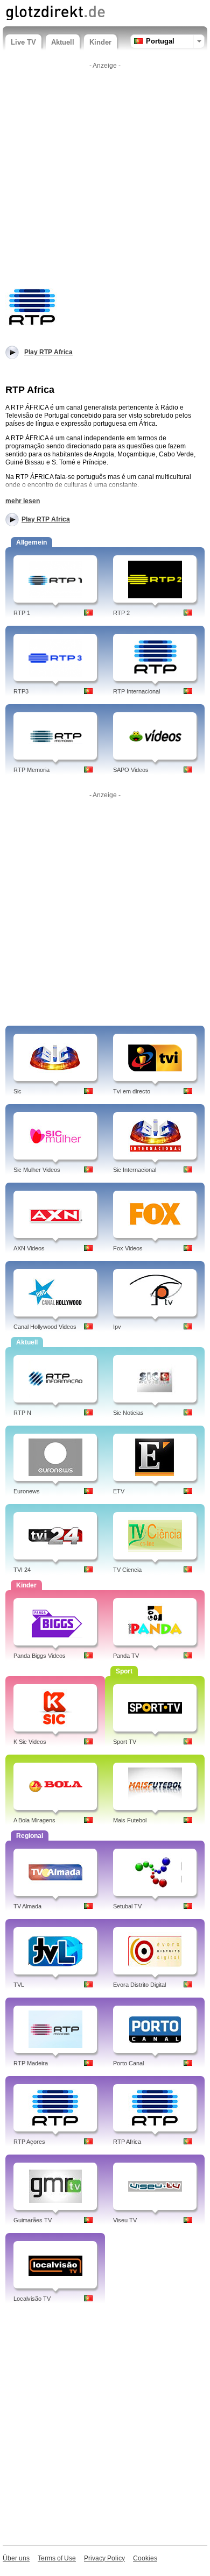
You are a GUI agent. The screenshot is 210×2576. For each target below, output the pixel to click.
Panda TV (126, 1656)
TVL (19, 1985)
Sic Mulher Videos (37, 1170)
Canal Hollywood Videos (45, 1327)
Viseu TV (125, 2220)
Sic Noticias (128, 1413)
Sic (17, 1091)
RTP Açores (29, 2142)
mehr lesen (23, 501)
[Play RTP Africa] (32, 306)
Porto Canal (128, 2063)
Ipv (117, 1327)
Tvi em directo (132, 1091)
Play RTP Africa (46, 519)
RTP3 (21, 691)
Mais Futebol (130, 1820)
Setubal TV (127, 1906)
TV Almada (27, 1906)
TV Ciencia (127, 1570)
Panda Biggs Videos (40, 1656)
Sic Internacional (135, 1170)
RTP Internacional (136, 691)
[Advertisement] (105, 178)
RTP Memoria (31, 770)
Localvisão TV (32, 2299)
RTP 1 (22, 613)
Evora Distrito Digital (139, 1985)
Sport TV (125, 1742)
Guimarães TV (33, 2220)
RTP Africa (127, 2142)
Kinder (100, 42)
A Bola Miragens (34, 1820)
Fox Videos (128, 1248)
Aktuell (63, 42)
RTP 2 (121, 613)
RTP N (22, 1413)
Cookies (145, 2558)
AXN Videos (29, 1248)
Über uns (16, 2558)
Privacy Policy (104, 2558)
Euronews (27, 1491)
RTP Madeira (31, 2063)
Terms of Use (57, 2558)
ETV (119, 1491)
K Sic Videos (30, 1742)
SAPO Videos (131, 770)
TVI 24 (22, 1570)
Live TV (23, 42)
